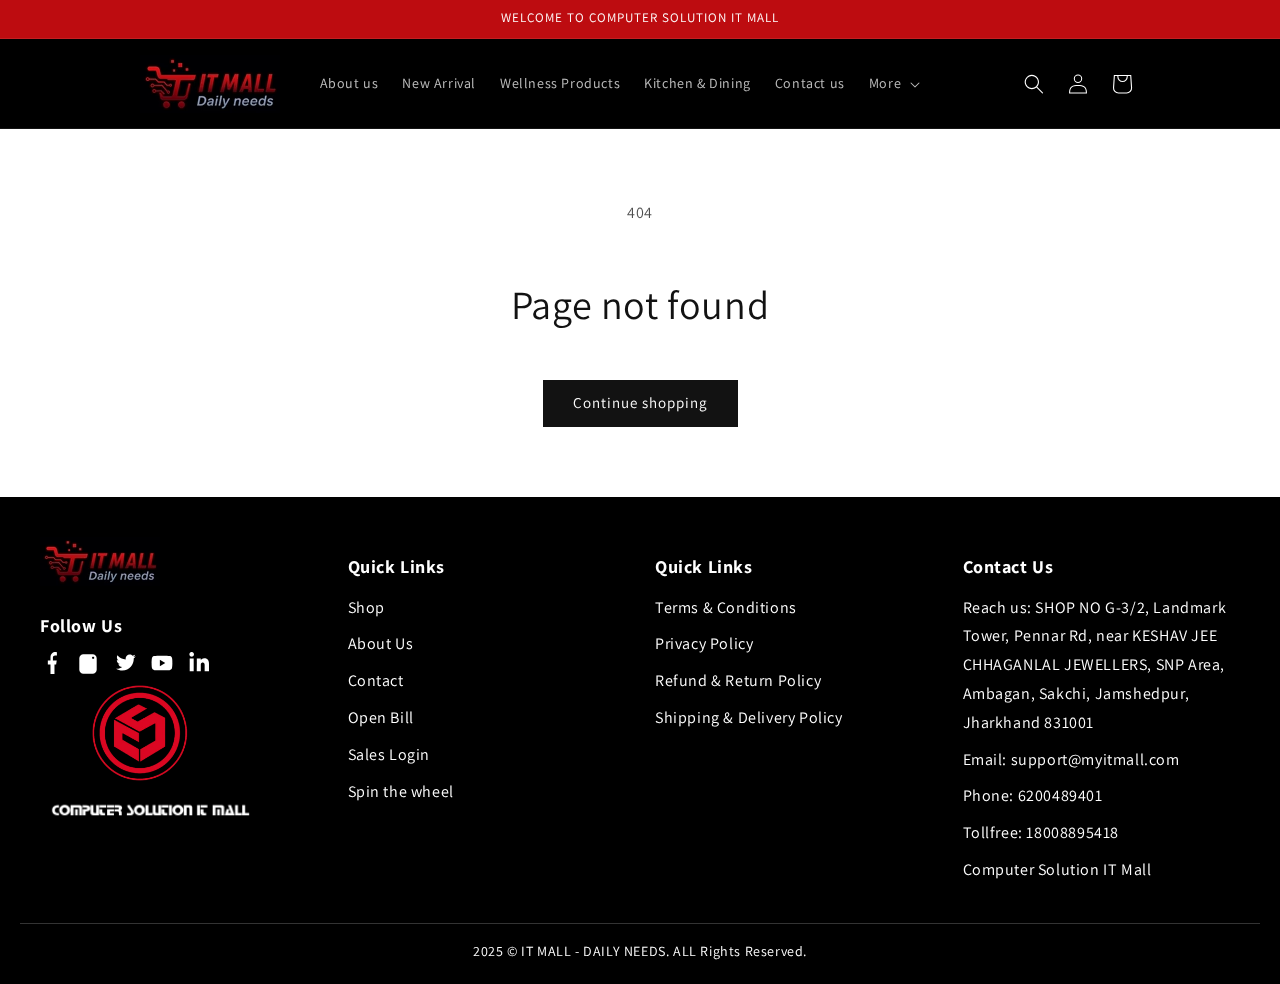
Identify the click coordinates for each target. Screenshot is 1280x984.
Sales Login (389, 754)
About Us (381, 643)
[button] (892, 83)
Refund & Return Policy (738, 680)
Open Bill (381, 717)
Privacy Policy (704, 643)
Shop (366, 607)
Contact (376, 680)
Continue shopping (640, 402)
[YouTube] (162, 668)
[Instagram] (88, 668)
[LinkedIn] (199, 668)
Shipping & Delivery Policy (749, 717)
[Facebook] (51, 668)
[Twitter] (125, 668)
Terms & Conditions (726, 607)
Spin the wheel (401, 791)
